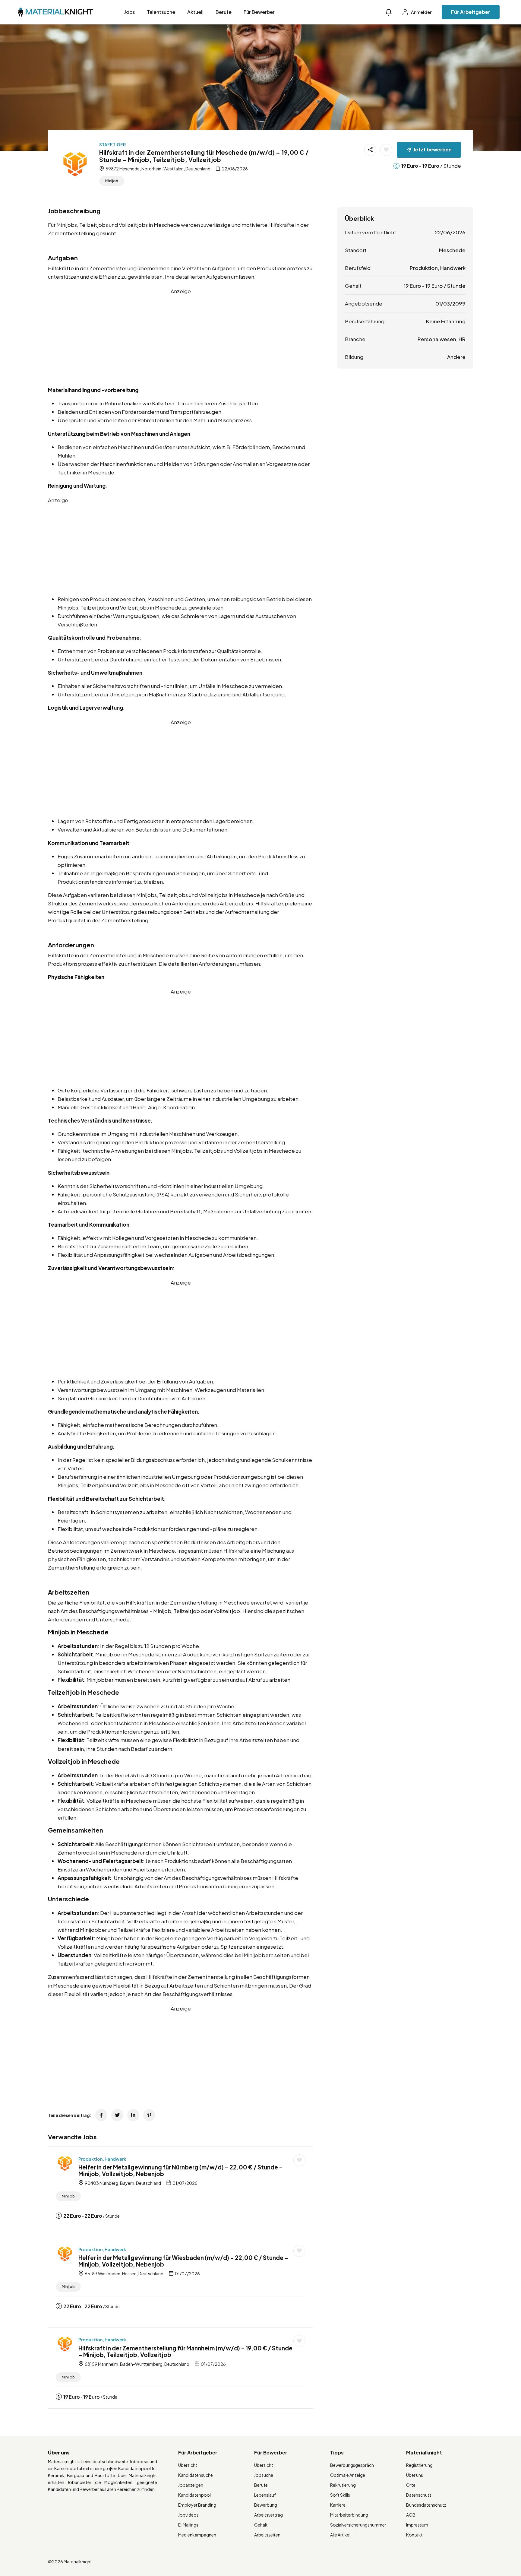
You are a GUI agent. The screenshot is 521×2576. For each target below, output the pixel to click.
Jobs (129, 12)
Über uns (415, 2475)
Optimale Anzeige (348, 2475)
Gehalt (261, 2525)
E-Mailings (188, 2525)
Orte (411, 2485)
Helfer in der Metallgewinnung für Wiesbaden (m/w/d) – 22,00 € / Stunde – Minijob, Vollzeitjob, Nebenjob (183, 2261)
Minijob (112, 181)
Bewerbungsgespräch (352, 2465)
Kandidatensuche (196, 2475)
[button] (389, 12)
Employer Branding (197, 2505)
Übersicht (188, 2465)
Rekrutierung (343, 2485)
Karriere (338, 2505)
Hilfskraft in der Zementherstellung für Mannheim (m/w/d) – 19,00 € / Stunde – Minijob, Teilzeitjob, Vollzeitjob (185, 2351)
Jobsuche (264, 2475)
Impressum (417, 2525)
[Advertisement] (181, 337)
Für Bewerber (259, 12)
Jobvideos (188, 2515)
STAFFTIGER (112, 144)
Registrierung (419, 2465)
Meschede (452, 250)
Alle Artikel (340, 2535)
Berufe (224, 12)
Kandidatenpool (194, 2495)
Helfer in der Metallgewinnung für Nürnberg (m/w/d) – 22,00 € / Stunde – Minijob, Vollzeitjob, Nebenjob (181, 2170)
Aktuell (195, 12)
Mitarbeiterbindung (349, 2515)
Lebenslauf (265, 2495)
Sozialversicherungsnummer (358, 2525)
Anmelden (421, 12)
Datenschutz (419, 2495)
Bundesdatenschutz (426, 2505)
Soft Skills (340, 2495)
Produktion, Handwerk (102, 2159)
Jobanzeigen (191, 2485)
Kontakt (414, 2535)
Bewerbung (266, 2505)
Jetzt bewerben (433, 149)
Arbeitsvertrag (268, 2515)
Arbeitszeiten (267, 2535)
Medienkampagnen (197, 2535)
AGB (411, 2515)
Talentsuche (161, 12)
